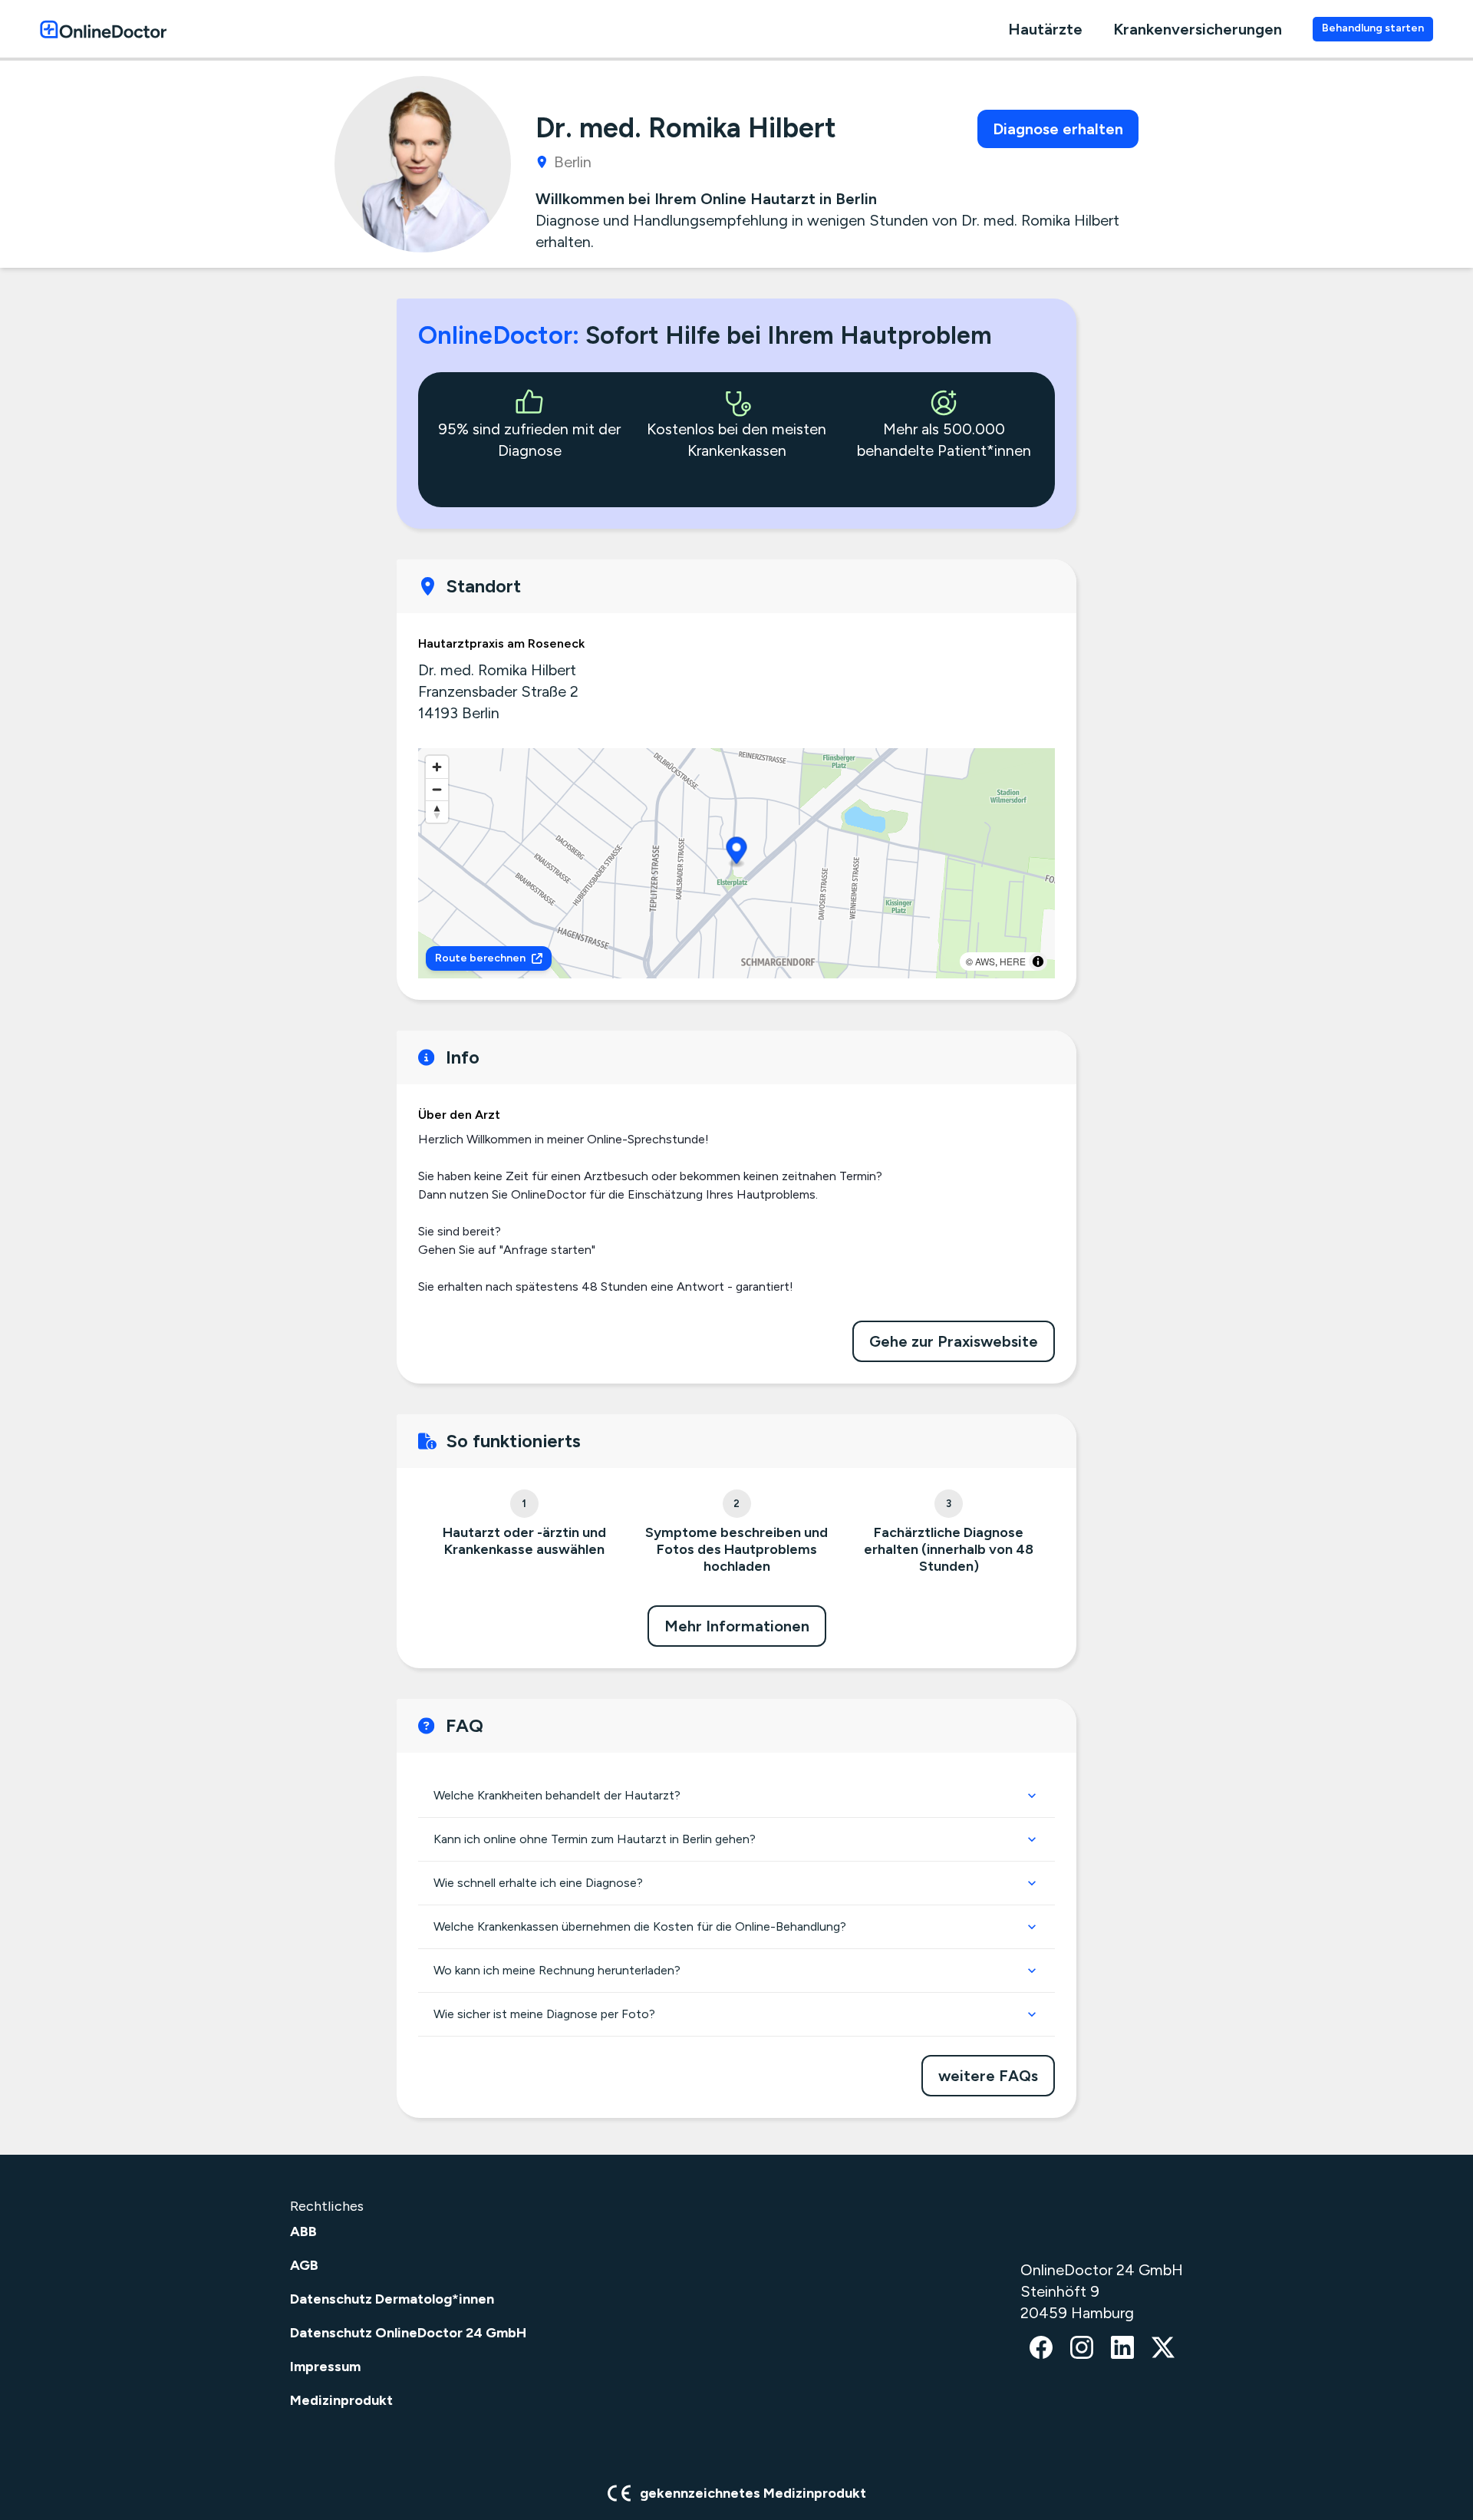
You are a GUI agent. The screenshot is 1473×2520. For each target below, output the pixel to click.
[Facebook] (1041, 2349)
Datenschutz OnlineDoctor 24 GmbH (408, 2333)
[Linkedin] (1122, 2349)
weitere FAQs (988, 2076)
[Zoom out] (437, 789)
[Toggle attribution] (1038, 961)
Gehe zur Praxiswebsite (954, 1341)
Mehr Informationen (737, 1626)
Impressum (325, 2367)
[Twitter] (1163, 2349)
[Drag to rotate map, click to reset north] (437, 811)
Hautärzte (1045, 29)
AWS (985, 961)
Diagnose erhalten (1058, 129)
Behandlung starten (1373, 28)
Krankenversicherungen (1198, 29)
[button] (737, 853)
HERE (1013, 961)
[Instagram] (1082, 2349)
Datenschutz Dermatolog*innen (392, 2299)
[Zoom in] (437, 767)
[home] (103, 29)
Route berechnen (480, 958)
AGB (304, 2265)
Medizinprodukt (341, 2400)
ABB (303, 2231)
